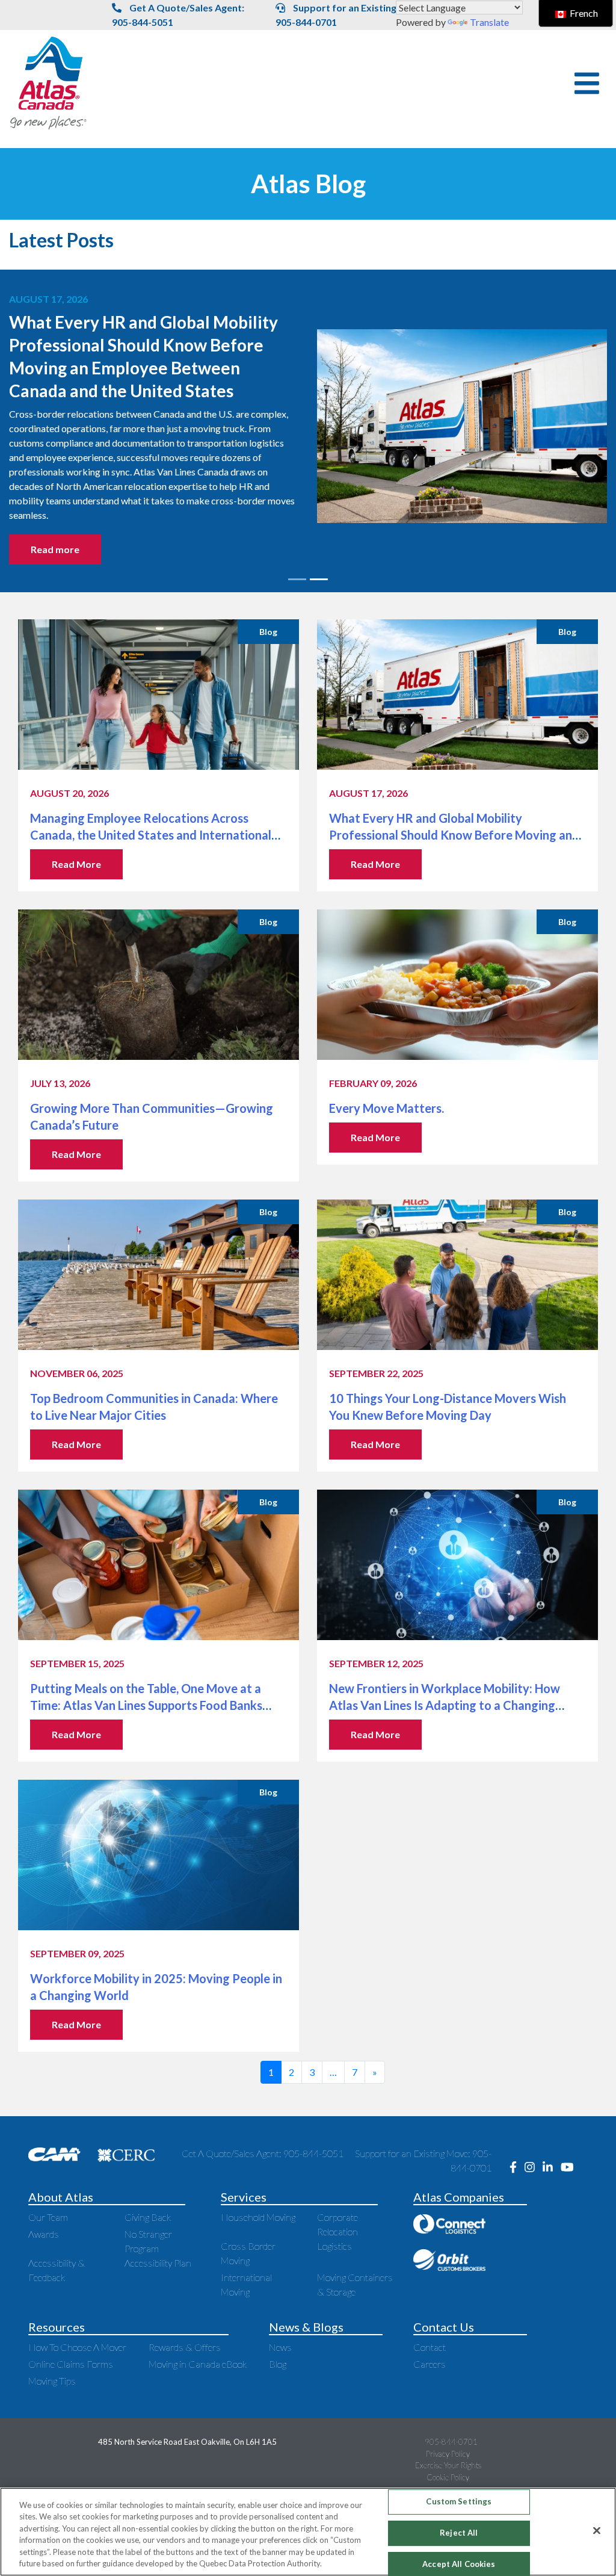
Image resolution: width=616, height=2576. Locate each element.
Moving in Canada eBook (198, 2364)
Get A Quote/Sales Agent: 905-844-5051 (178, 15)
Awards (44, 2234)
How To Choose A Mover (77, 2347)
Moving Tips (52, 2381)
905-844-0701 (451, 2442)
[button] (587, 83)
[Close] (597, 2531)
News (280, 2347)
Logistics (334, 2246)
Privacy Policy (448, 2454)
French (583, 13)
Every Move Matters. (388, 1108)
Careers (430, 2364)
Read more (270, 512)
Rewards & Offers (185, 2347)
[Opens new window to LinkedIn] (552, 2168)
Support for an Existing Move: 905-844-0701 (351, 15)
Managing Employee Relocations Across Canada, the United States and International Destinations (151, 835)
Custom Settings (459, 2502)
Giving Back (148, 2217)
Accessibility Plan (158, 2263)
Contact (430, 2347)
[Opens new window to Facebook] (517, 2168)
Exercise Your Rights (448, 2465)
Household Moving (258, 2217)
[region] (308, 2532)
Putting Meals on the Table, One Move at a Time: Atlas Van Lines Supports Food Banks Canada (146, 1705)
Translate (489, 22)
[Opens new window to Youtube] (570, 2168)
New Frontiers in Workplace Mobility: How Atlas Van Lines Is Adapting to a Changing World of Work (445, 1705)
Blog (278, 2364)
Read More (76, 864)
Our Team (48, 2217)
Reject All (459, 2533)
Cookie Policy (448, 2477)
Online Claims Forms (71, 2364)
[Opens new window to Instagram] (534, 2168)
